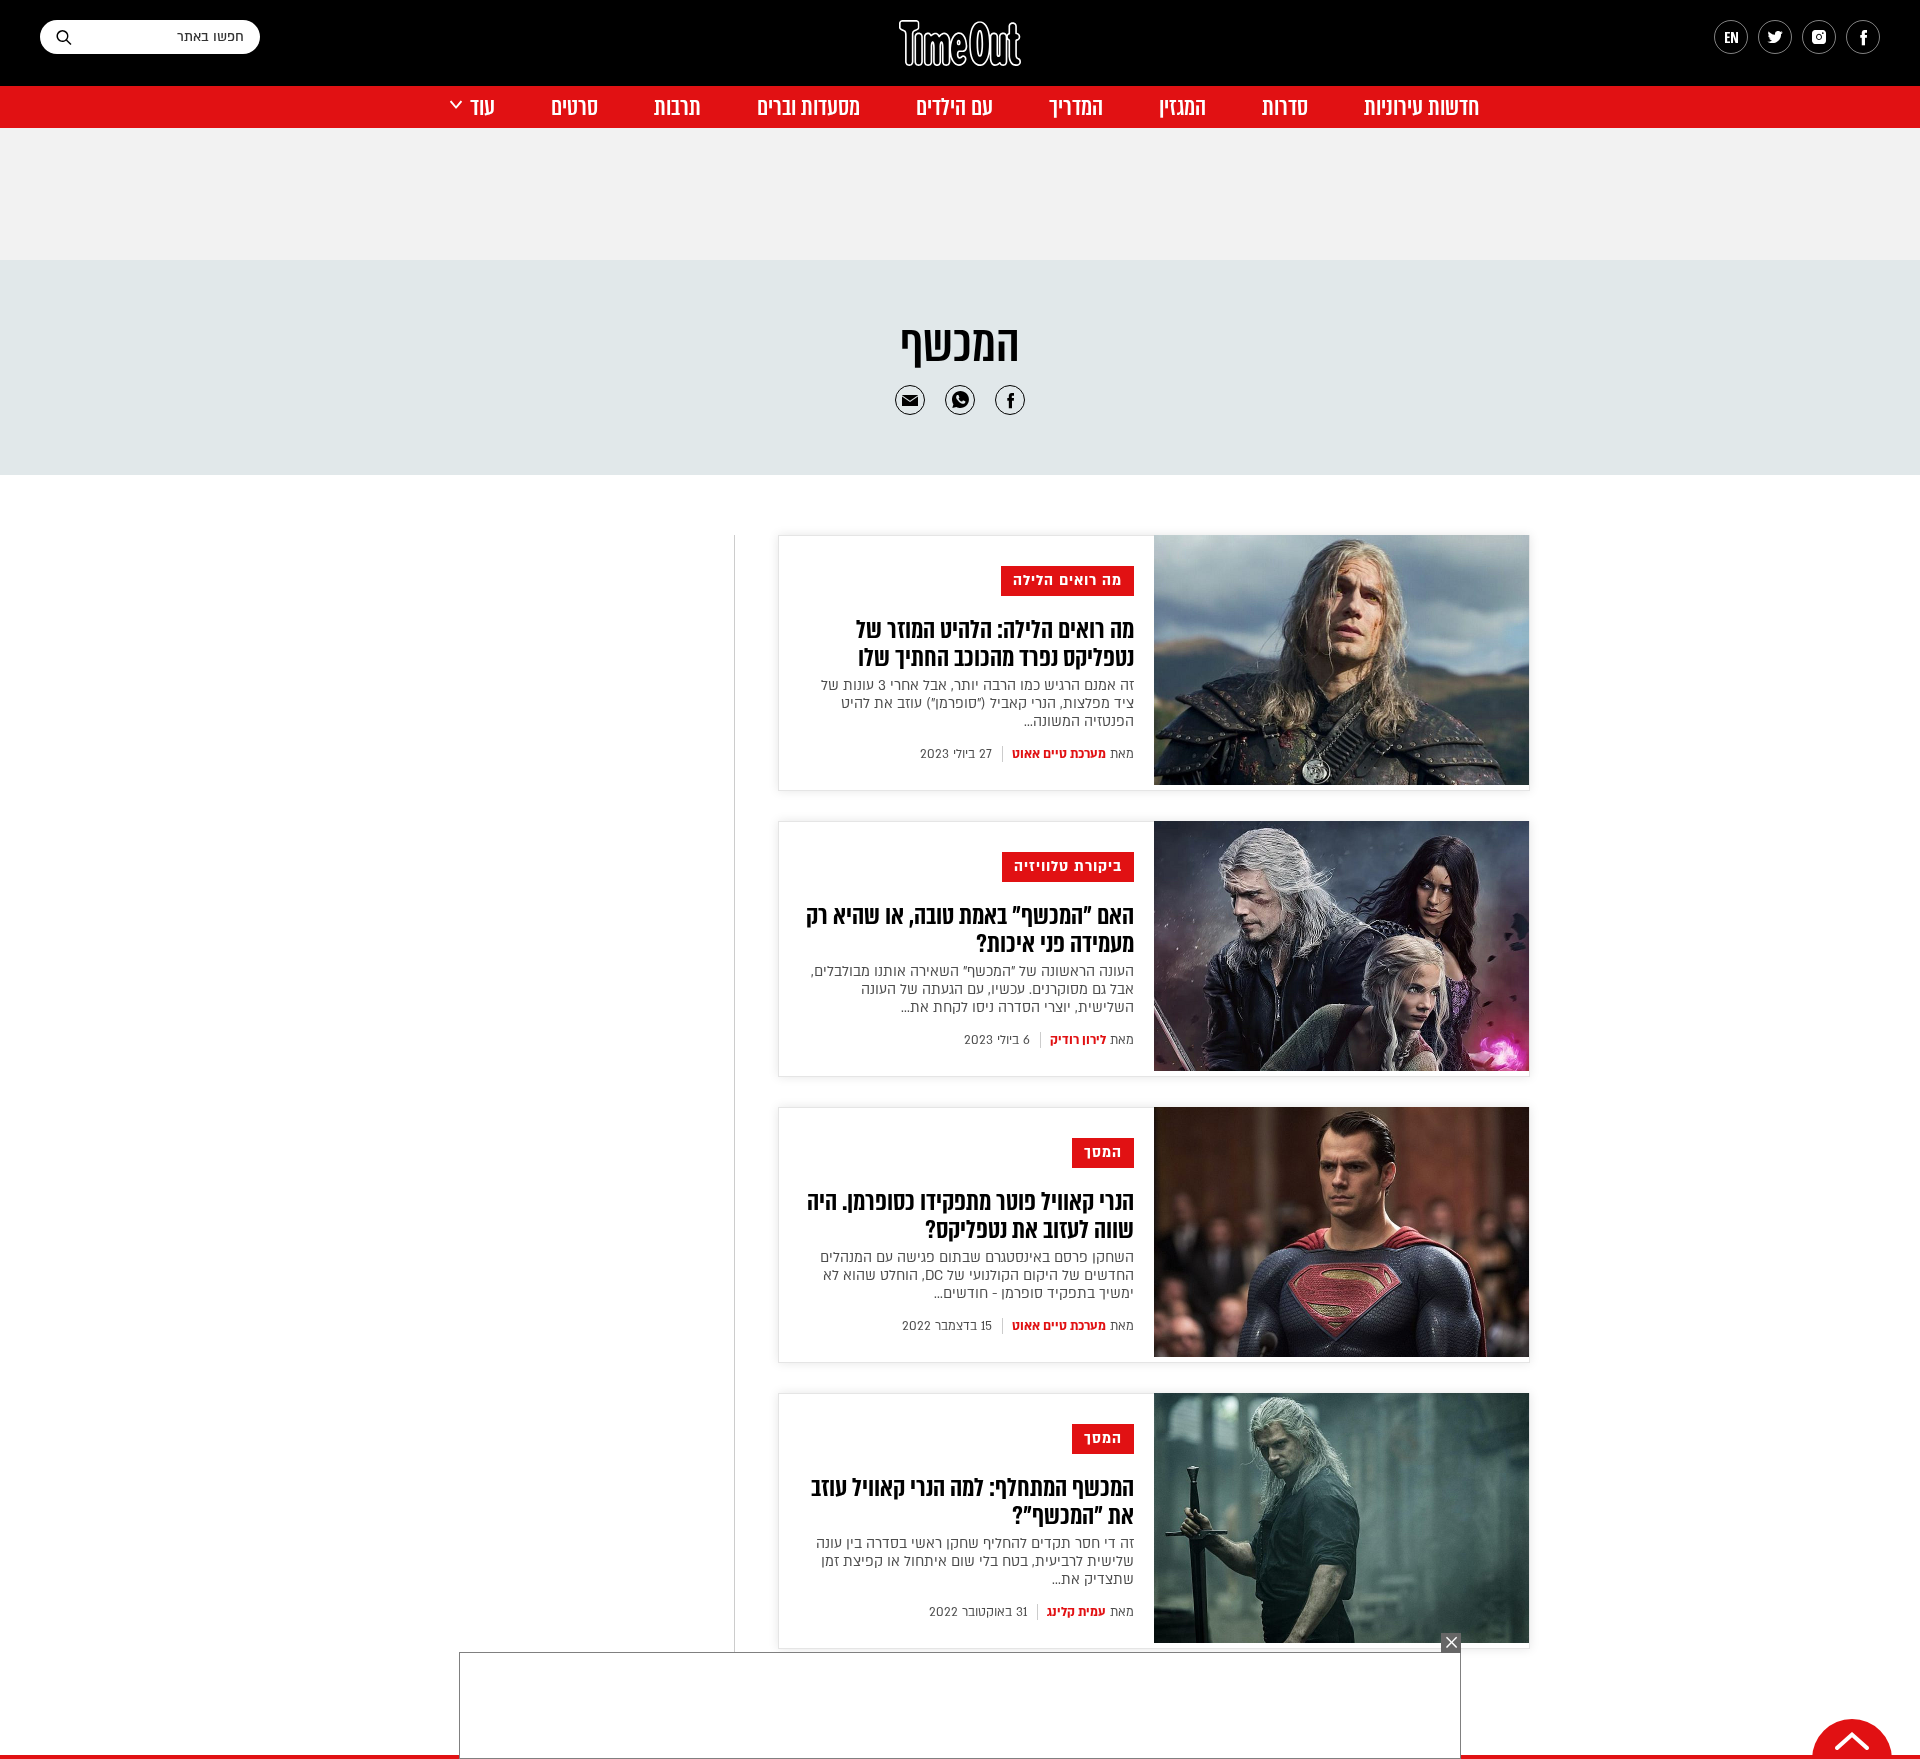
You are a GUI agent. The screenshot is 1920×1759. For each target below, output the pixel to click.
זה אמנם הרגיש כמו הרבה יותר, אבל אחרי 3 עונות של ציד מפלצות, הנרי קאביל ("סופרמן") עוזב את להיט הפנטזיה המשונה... (977, 703)
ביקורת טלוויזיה (1068, 866)
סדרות (1285, 107)
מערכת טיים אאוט (1059, 754)
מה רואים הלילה (1067, 580)
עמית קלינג (1076, 1612)
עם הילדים (954, 107)
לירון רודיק (1078, 1040)
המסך (1103, 1152)
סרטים (574, 107)
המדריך (1076, 107)
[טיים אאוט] (960, 53)
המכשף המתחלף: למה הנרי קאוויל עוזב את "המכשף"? (972, 1502)
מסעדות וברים (808, 107)
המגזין (1182, 107)
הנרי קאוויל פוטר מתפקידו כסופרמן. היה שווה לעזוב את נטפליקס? (970, 1216)
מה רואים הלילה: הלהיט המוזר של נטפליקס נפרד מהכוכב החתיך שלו (995, 644)
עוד (482, 107)
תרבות (677, 107)
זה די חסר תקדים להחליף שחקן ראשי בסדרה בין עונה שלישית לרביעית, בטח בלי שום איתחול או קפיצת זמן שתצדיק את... (975, 1561)
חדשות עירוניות (1421, 107)
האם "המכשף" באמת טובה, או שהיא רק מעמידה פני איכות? (970, 930)
